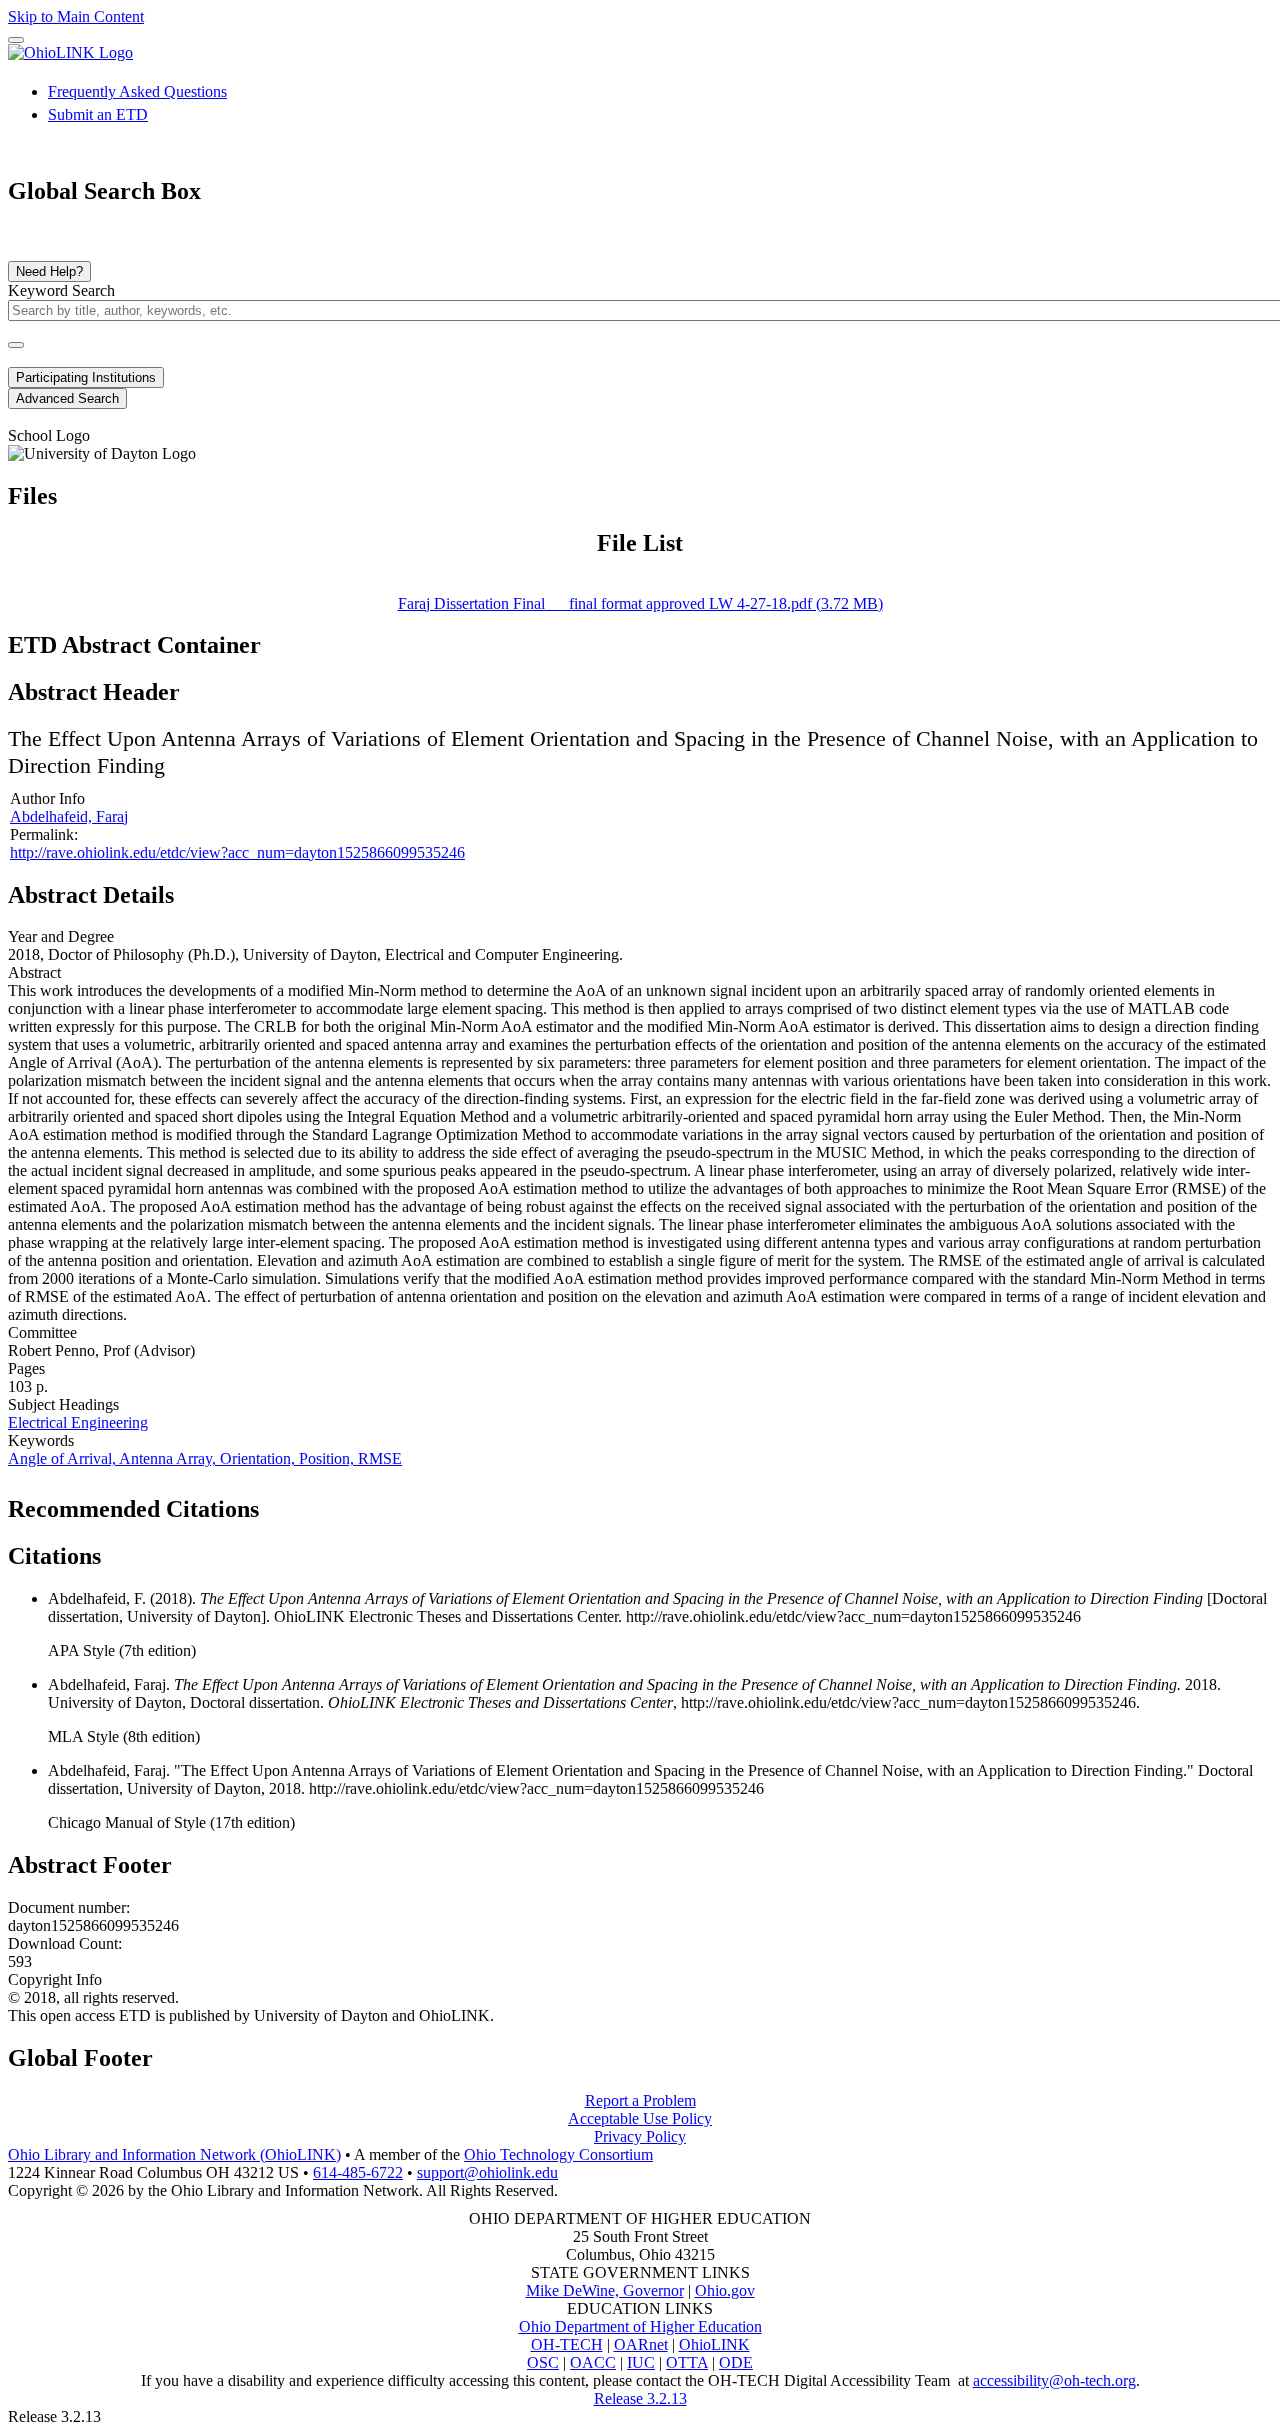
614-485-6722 (358, 2172)
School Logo (49, 435)
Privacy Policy (640, 2136)
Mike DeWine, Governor (605, 2290)
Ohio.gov (725, 2290)
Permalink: (44, 834)
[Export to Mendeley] (371, 1503)
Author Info (47, 798)
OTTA (687, 2362)
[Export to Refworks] (275, 1503)
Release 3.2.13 (640, 2398)
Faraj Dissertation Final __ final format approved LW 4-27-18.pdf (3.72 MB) (640, 603)
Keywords (41, 1440)
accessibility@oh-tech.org (1054, 2380)
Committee (42, 1332)
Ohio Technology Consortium (558, 2154)
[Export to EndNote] (307, 1503)
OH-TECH (567, 2344)
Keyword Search (61, 290)
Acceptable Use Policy (640, 2118)
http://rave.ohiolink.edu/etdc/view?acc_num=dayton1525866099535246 (237, 852)
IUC (641, 2362)
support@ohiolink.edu (487, 2172)
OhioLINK (714, 2344)
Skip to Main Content (76, 16)
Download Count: (65, 1943)
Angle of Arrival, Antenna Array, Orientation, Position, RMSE (205, 1458)
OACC (593, 2362)
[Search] (16, 345)
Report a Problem (640, 2100)
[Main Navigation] (16, 40)
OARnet (641, 2344)
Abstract (34, 972)
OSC (543, 2362)
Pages (26, 1368)
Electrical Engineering (78, 1422)
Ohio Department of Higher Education (640, 2326)
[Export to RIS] (339, 1503)
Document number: (69, 1907)
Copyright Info (55, 1979)
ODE (736, 2362)
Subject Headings (63, 1404)
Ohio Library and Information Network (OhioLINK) (174, 2154)
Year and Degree (61, 936)
